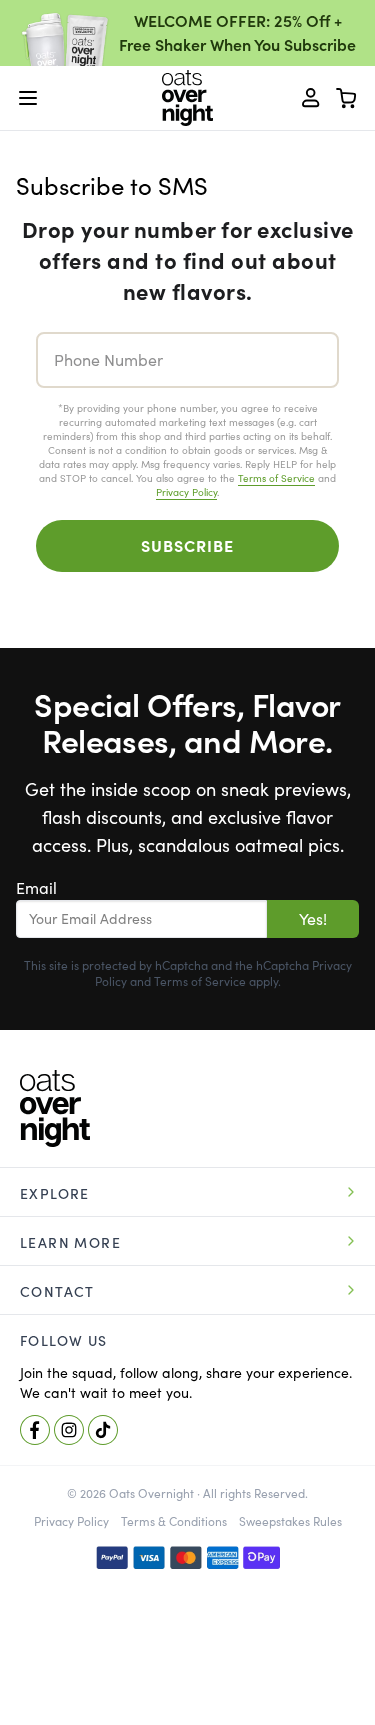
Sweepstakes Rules (290, 1521)
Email (36, 888)
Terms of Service (276, 478)
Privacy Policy (186, 492)
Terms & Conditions (174, 1521)
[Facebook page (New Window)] (35, 1430)
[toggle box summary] (347, 98)
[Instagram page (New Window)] (69, 1430)
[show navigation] (28, 98)
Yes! (313, 919)
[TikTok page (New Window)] (103, 1430)
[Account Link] (311, 98)
